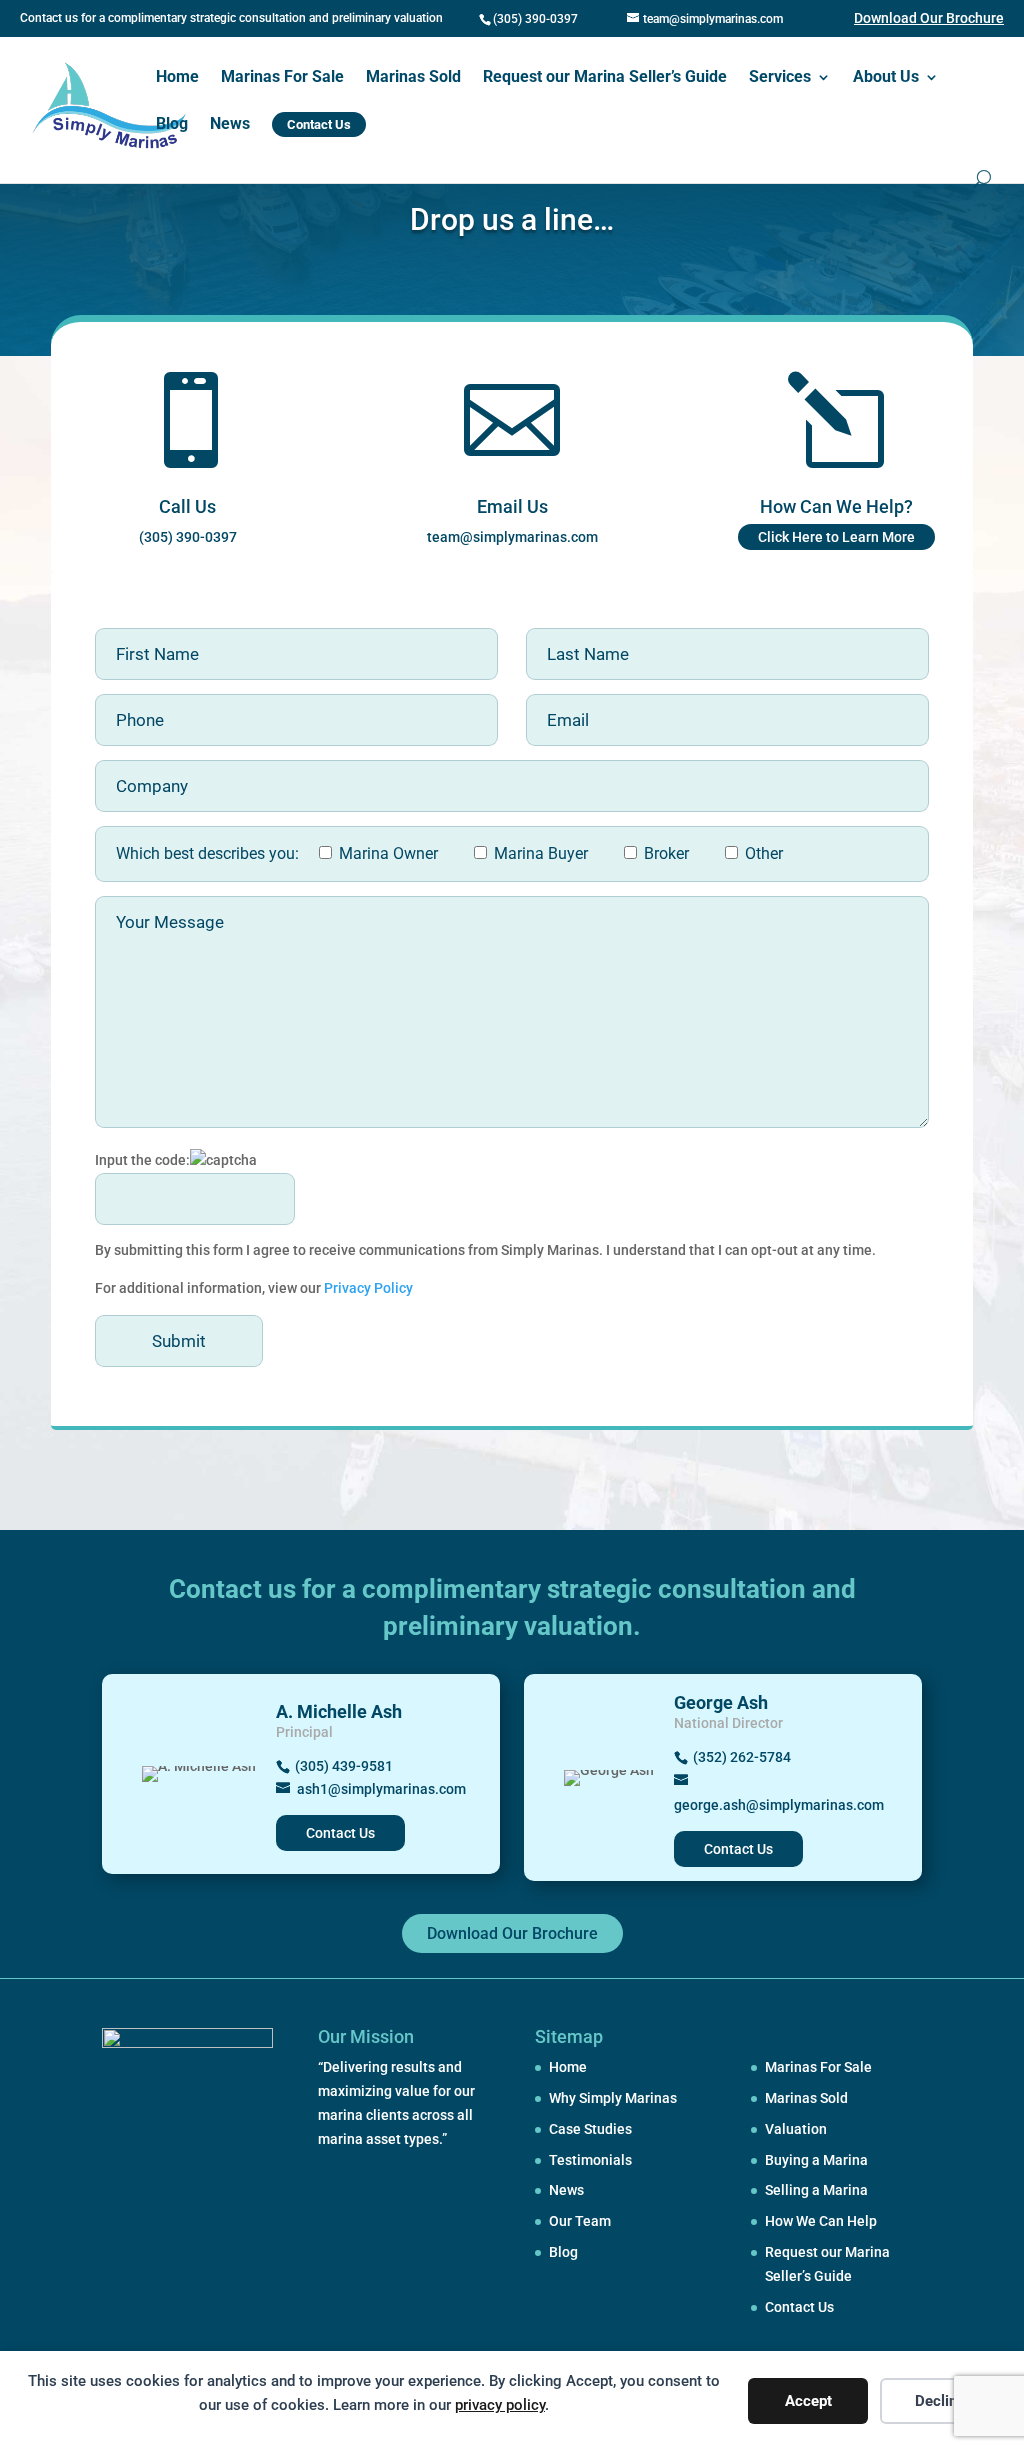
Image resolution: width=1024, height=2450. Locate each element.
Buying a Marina (816, 2160)
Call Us (187, 506)
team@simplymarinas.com (512, 537)
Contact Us (340, 1833)
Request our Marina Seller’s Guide (605, 78)
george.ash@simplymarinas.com (779, 1805)
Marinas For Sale (282, 78)
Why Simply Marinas (613, 2098)
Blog (172, 125)
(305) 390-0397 (535, 19)
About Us (886, 78)
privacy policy (500, 2405)
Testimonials (590, 2160)
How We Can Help (821, 2221)
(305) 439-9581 (344, 1766)
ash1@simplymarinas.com (381, 1789)
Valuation (796, 2129)
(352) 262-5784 (742, 1757)
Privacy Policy (367, 1288)
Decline (940, 2401)
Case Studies (590, 2129)
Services (780, 78)
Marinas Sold (413, 78)
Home (177, 78)
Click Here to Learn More (836, 537)
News (230, 125)
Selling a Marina (816, 2190)
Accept (808, 2401)
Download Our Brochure (929, 18)
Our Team (580, 2221)
